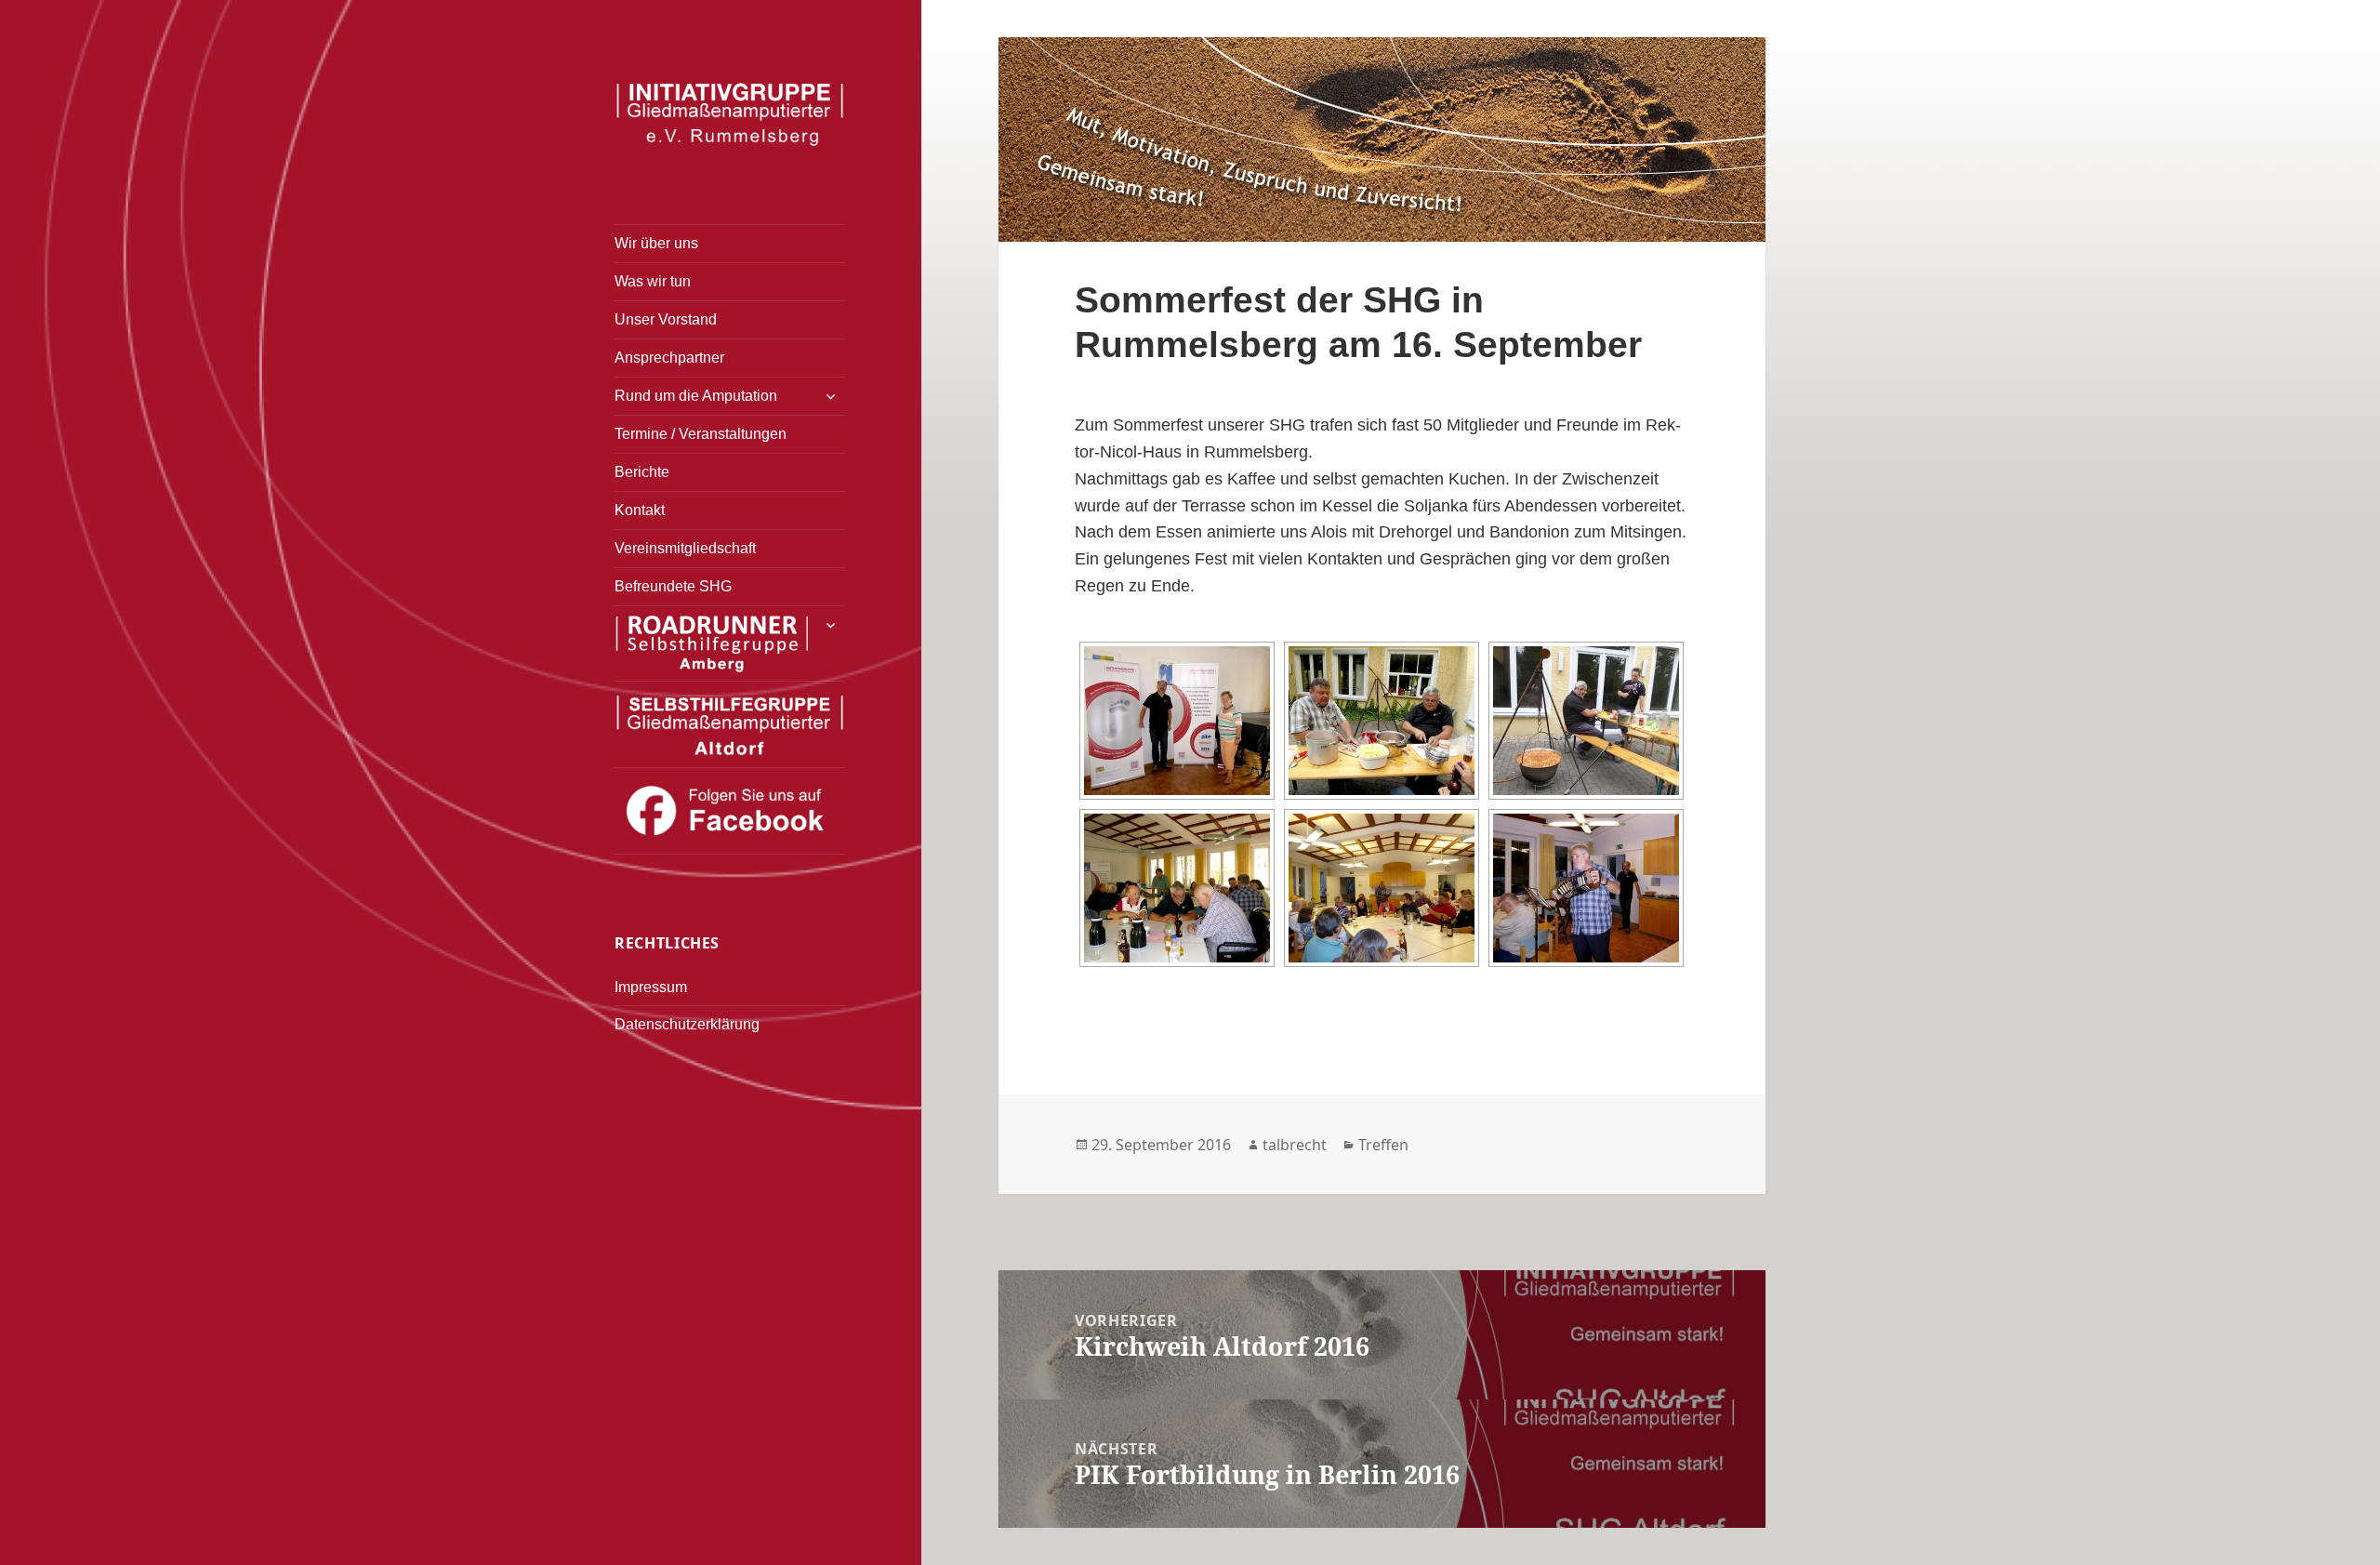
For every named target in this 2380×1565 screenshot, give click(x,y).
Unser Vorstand (666, 319)
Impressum (651, 987)
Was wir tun (653, 281)
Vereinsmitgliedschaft (685, 548)
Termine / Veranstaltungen (701, 434)
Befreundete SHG (673, 586)
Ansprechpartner (669, 358)
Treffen (1383, 1145)
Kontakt (640, 510)
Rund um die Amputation (696, 396)
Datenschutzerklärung (687, 1024)
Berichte (642, 472)
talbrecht (1295, 1145)
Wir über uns (656, 243)
